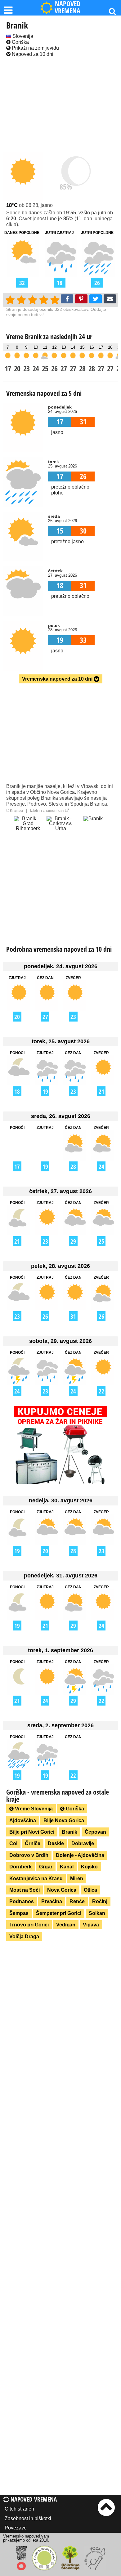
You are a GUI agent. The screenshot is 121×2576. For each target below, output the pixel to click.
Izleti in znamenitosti (48, 811)
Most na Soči (25, 1890)
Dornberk (20, 1867)
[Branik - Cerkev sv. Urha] (60, 830)
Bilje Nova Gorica (64, 1820)
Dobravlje (83, 1843)
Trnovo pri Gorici (29, 1925)
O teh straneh (19, 2509)
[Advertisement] (60, 105)
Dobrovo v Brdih (29, 1855)
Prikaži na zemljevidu (35, 48)
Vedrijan (66, 1925)
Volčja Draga (24, 1936)
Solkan (97, 1913)
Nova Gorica (62, 1890)
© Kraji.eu (15, 811)
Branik (69, 1832)
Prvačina (52, 1901)
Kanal (67, 1867)
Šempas (19, 1913)
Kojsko (89, 1867)
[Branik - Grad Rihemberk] (28, 830)
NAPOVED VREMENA (67, 8)
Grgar (46, 1867)
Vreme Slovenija (33, 1809)
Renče (77, 1901)
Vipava (91, 1925)
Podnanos (22, 1901)
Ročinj (100, 1901)
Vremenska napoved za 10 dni (58, 679)
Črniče (33, 1843)
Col (13, 1843)
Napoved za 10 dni (32, 54)
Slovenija (22, 36)
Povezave (16, 2528)
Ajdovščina (23, 1820)
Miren (77, 1878)
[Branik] (93, 830)
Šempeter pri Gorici (59, 1913)
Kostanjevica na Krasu (36, 1878)
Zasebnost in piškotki (28, 2518)
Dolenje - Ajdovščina (80, 1855)
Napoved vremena (33, 2499)
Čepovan (95, 1832)
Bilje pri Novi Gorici (32, 1832)
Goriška (20, 42)
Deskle (56, 1843)
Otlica (90, 1890)
